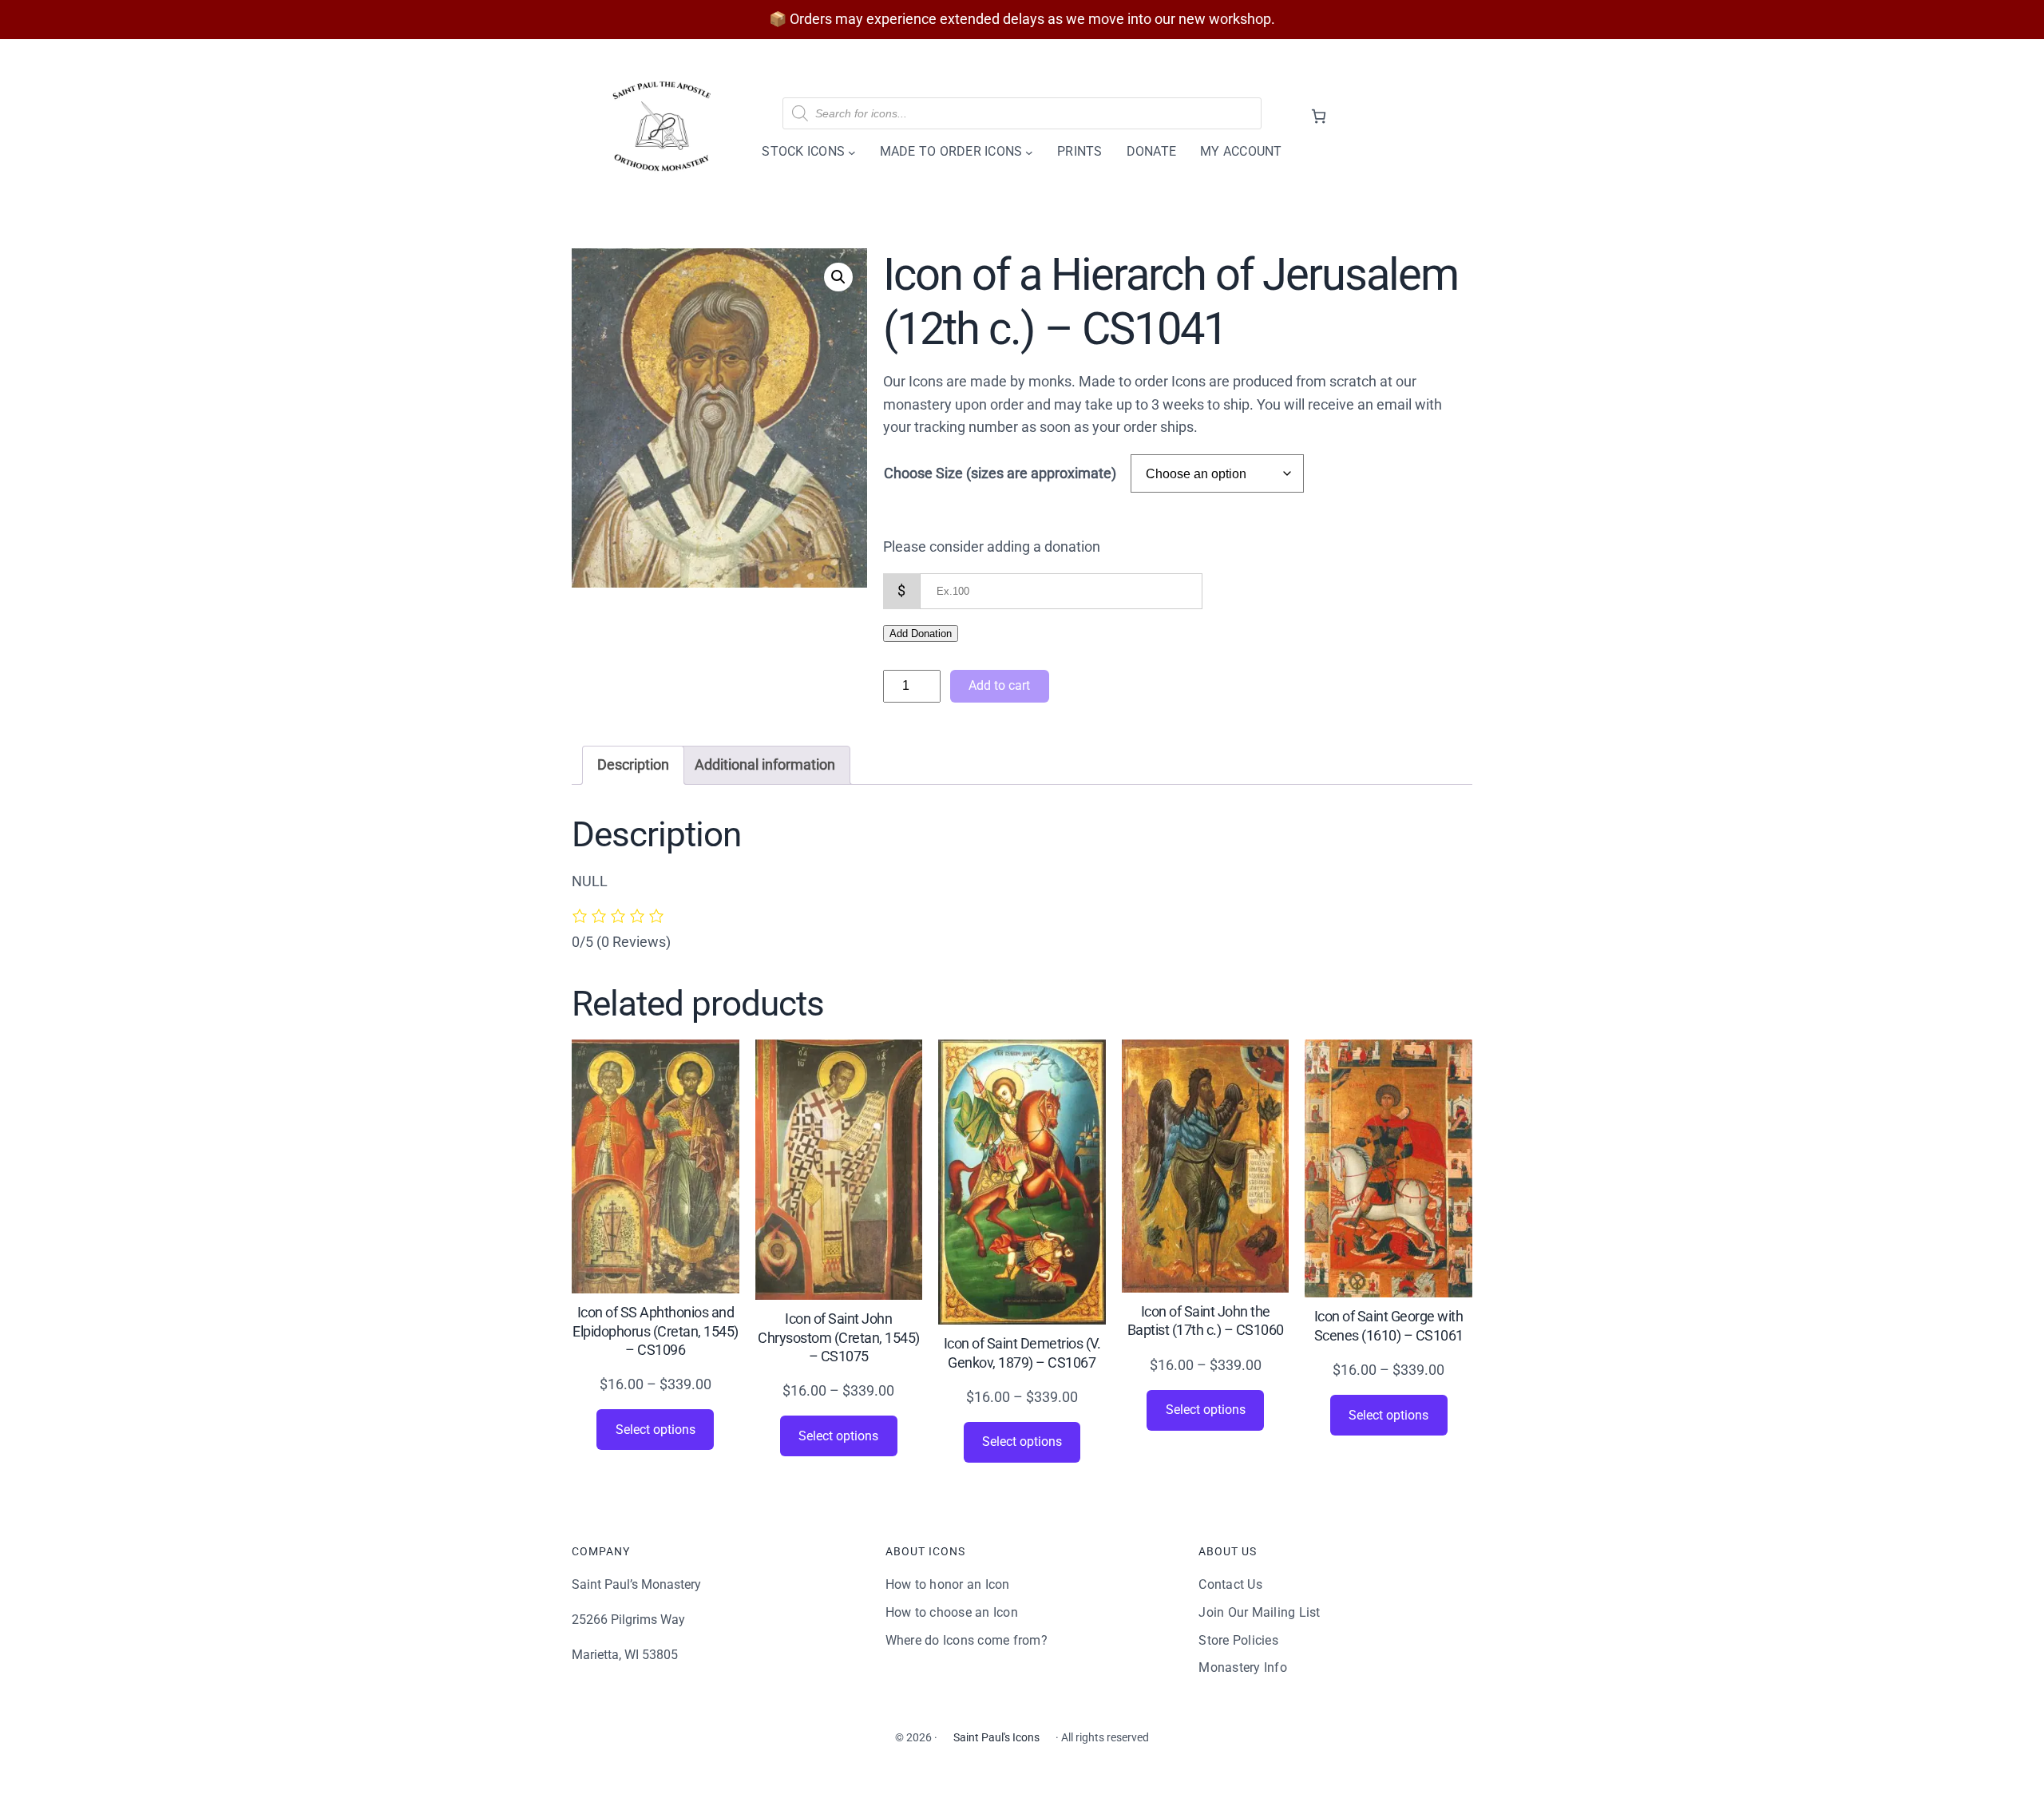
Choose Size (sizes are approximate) (1000, 473)
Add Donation (921, 634)
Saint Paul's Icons (996, 1737)
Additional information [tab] (765, 764)
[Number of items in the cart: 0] (1319, 116)
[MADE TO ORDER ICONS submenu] (1029, 152)
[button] (838, 277)
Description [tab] (633, 764)
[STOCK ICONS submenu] (852, 152)
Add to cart (999, 685)
